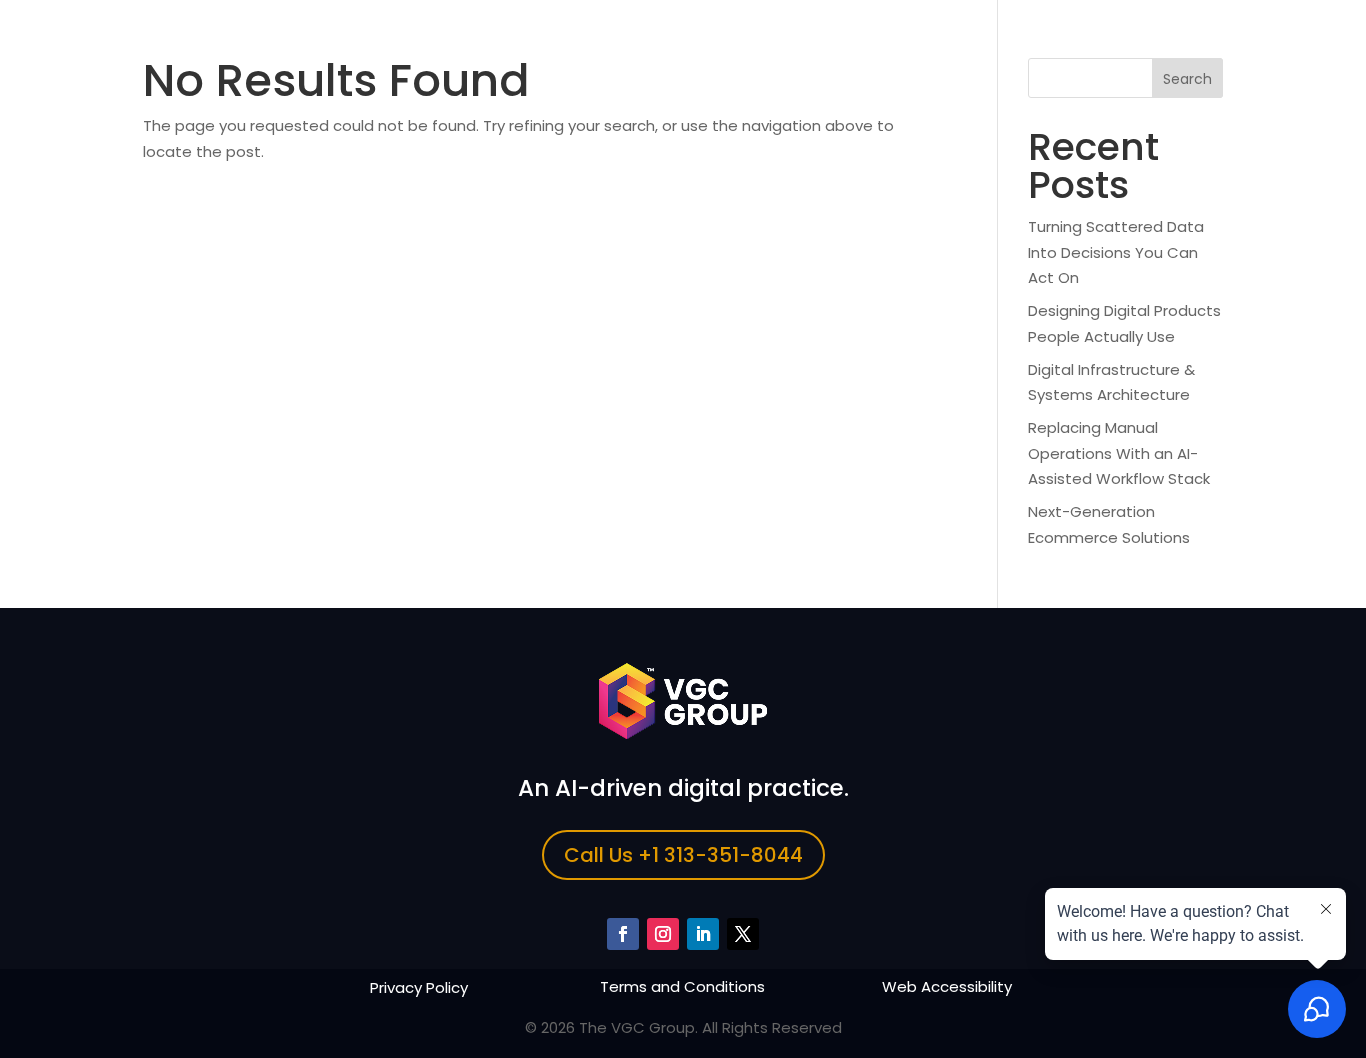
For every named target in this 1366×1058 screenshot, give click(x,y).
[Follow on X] (743, 934)
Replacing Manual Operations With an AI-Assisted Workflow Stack (1119, 453)
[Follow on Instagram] (663, 934)
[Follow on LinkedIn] (703, 934)
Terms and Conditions (682, 986)
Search (1187, 79)
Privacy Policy (419, 987)
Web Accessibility (947, 986)
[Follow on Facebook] (623, 934)
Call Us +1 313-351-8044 (683, 855)
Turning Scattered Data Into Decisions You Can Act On (1116, 252)
